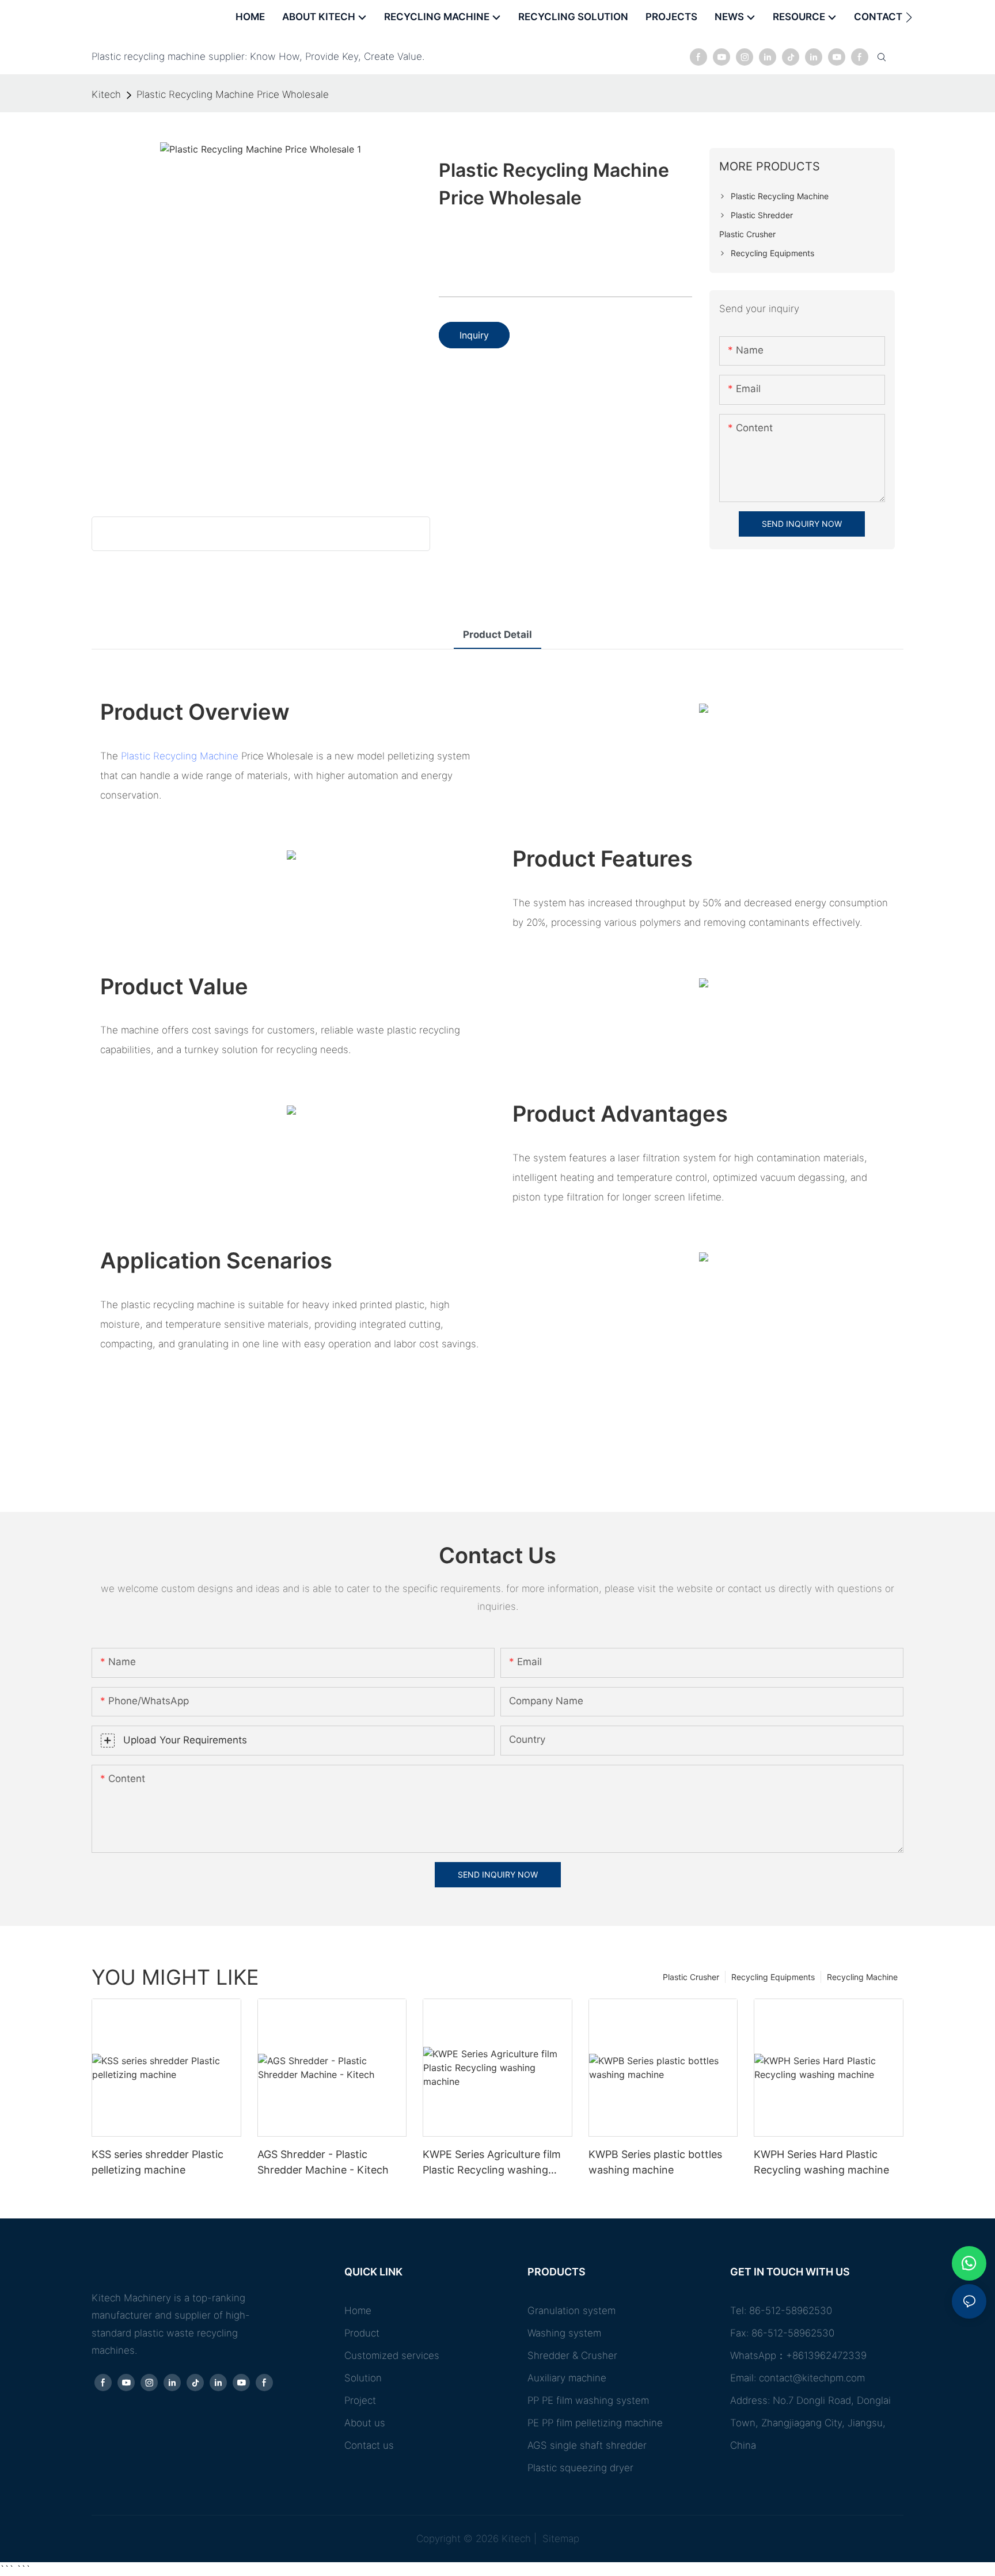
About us (365, 2423)
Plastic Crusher (691, 1977)
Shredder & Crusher (572, 2355)
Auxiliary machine (567, 2378)
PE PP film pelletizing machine (595, 2423)
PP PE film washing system (588, 2400)
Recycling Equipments (773, 1977)
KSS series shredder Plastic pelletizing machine (157, 2162)
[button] (909, 17)
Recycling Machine (862, 1977)
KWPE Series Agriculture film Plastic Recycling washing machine (492, 2163)
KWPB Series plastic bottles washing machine (655, 2162)
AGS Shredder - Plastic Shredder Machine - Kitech (323, 2162)
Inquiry (474, 335)
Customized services (392, 2355)
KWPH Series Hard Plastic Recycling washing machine (821, 2162)
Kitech (106, 94)
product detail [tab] (498, 634)
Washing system (564, 2333)
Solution (363, 2378)
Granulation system (571, 2311)
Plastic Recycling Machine (180, 756)
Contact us (369, 2445)
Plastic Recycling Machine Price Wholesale (233, 94)
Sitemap (559, 2539)
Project (360, 2400)
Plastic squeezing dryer (580, 2468)
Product (362, 2333)
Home (358, 2311)
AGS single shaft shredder (587, 2445)
